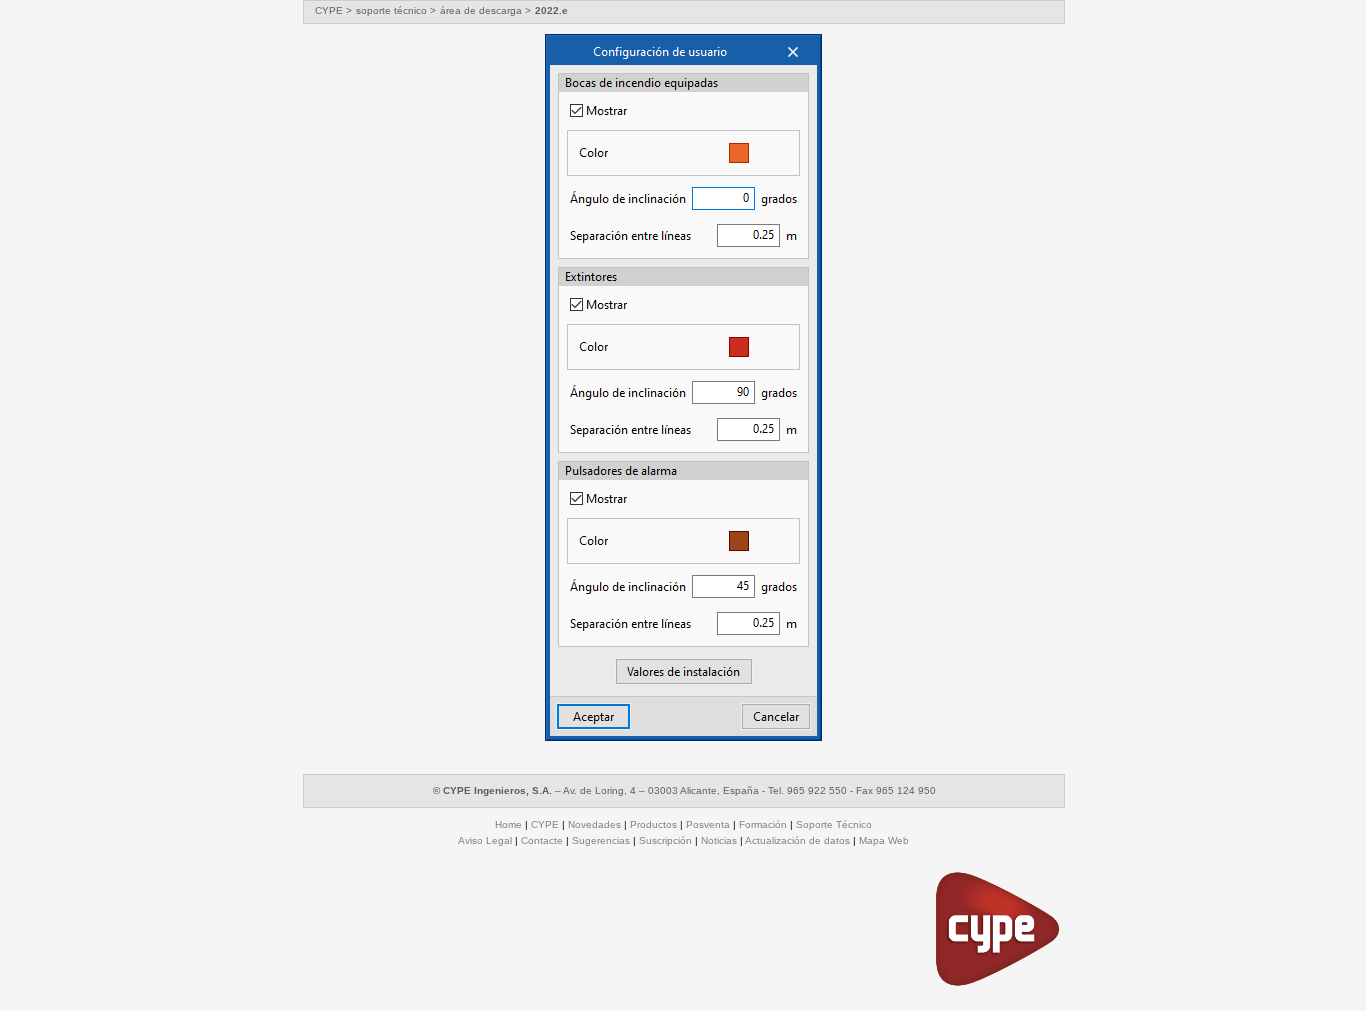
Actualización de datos (797, 840)
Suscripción (665, 840)
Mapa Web (884, 840)
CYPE (329, 10)
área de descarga (482, 10)
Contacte (542, 840)
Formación (763, 824)
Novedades (594, 824)
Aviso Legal (485, 840)
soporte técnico (391, 10)
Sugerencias (601, 840)
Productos (653, 824)
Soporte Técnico (834, 824)
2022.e (551, 10)
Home (508, 824)
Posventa (708, 824)
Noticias (719, 840)
